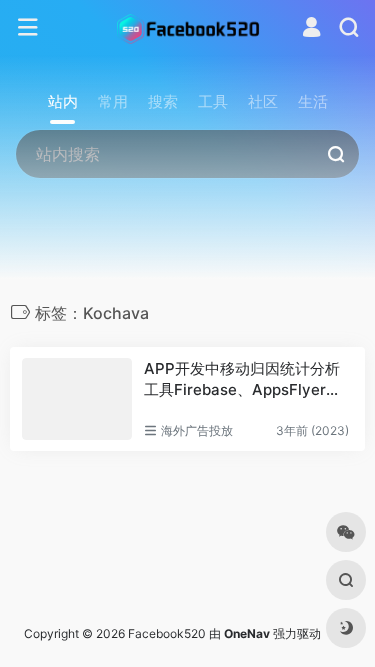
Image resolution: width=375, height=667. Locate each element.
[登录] (311, 29)
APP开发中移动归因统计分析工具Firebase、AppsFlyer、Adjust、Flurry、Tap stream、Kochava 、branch (248, 380)
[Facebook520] (188, 28)
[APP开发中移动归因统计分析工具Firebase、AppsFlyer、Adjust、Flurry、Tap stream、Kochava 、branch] (77, 399)
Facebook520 (167, 633)
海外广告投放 (197, 430)
